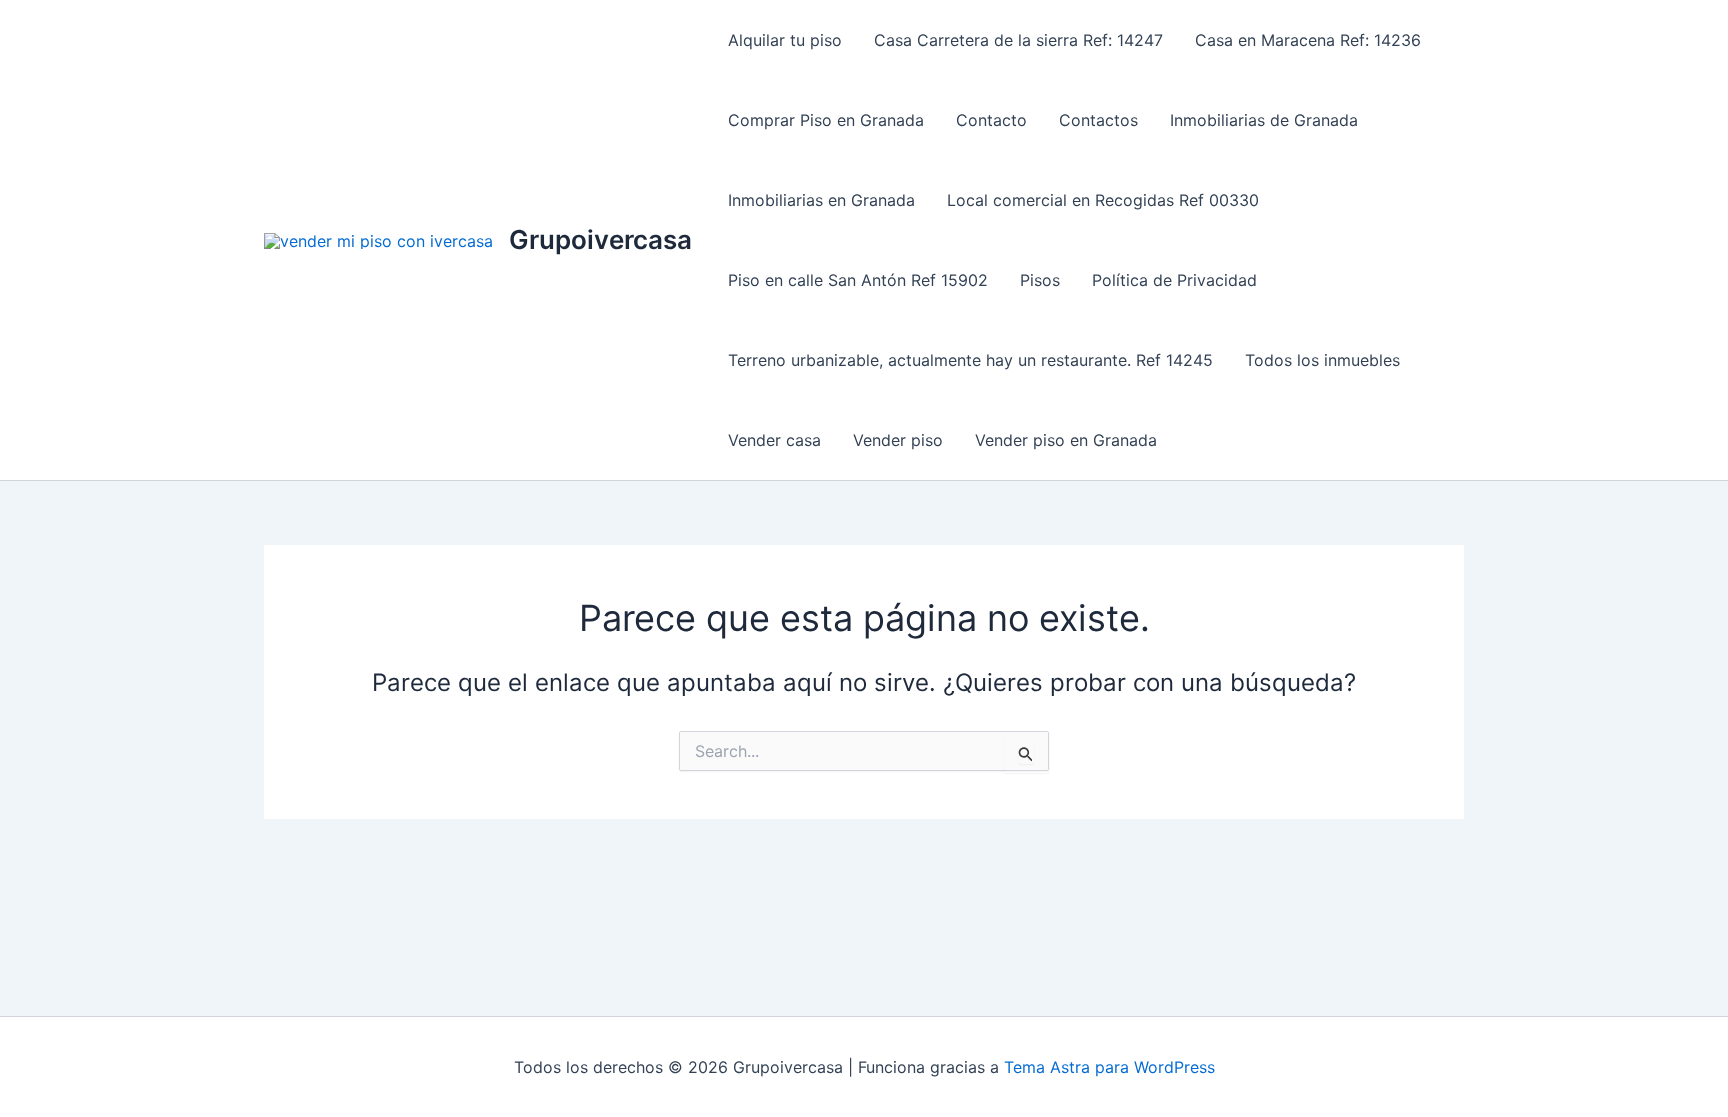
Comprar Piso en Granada (826, 120)
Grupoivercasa (600, 239)
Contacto (991, 120)
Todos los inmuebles (1322, 360)
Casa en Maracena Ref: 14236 (1308, 40)
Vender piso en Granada (1066, 440)
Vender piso (898, 440)
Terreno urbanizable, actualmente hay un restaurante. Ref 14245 (970, 360)
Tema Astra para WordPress (1109, 1067)
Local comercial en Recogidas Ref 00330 (1103, 200)
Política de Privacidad (1174, 280)
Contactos (1098, 120)
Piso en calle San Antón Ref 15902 (858, 280)
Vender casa (774, 440)
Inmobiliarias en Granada (821, 200)
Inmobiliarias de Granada (1264, 120)
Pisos (1040, 280)
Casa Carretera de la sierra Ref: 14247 (1018, 40)
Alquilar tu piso (785, 40)
